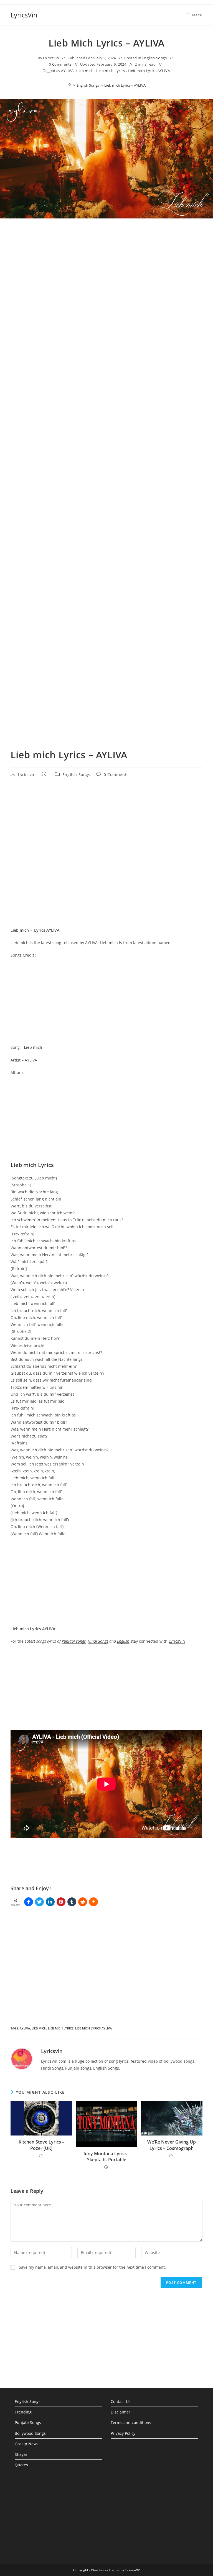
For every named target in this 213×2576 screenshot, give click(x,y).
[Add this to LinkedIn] (50, 1902)
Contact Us (121, 2401)
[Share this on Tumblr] (72, 1902)
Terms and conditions (131, 2422)
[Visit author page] (22, 2058)
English (123, 1641)
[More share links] (93, 1902)
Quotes (21, 2465)
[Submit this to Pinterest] (61, 1902)
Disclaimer (121, 2412)
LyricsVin (24, 15)
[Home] (69, 85)
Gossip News (27, 2444)
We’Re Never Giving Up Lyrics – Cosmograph (172, 2145)
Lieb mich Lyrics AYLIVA (149, 71)
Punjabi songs (74, 1641)
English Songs (155, 58)
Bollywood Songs (30, 2433)
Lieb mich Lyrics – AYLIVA (125, 85)
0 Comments (60, 64)
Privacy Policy (123, 2433)
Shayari (22, 2454)
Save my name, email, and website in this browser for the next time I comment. (92, 2267)
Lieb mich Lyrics (111, 71)
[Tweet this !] (39, 1902)
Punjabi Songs (28, 2422)
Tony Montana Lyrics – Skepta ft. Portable (106, 2157)
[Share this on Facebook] (29, 1902)
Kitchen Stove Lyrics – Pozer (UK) (41, 2145)
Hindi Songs (98, 1641)
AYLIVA (67, 71)
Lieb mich (85, 71)
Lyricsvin (51, 58)
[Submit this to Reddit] (83, 1902)
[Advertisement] (106, 282)
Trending (23, 2412)
